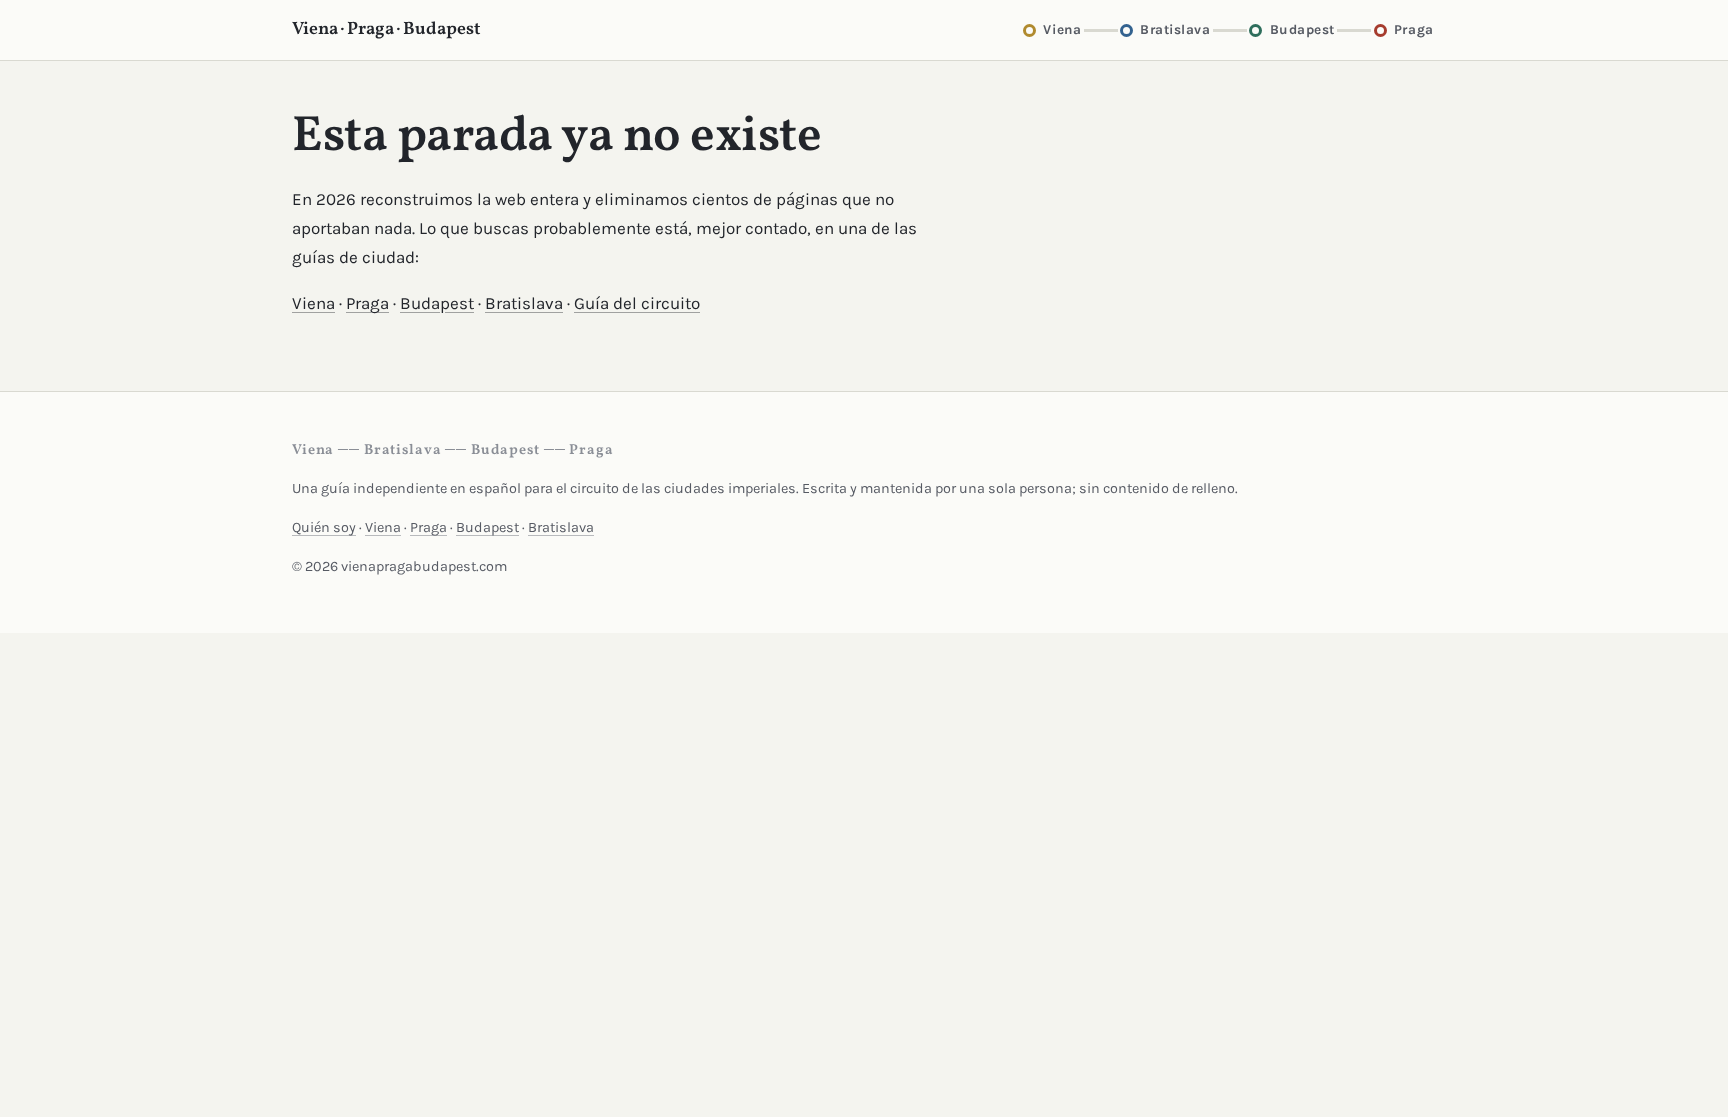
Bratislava (524, 303)
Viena (313, 303)
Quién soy (324, 527)
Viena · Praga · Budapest (386, 29)
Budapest (437, 303)
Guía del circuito (637, 303)
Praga (367, 303)
